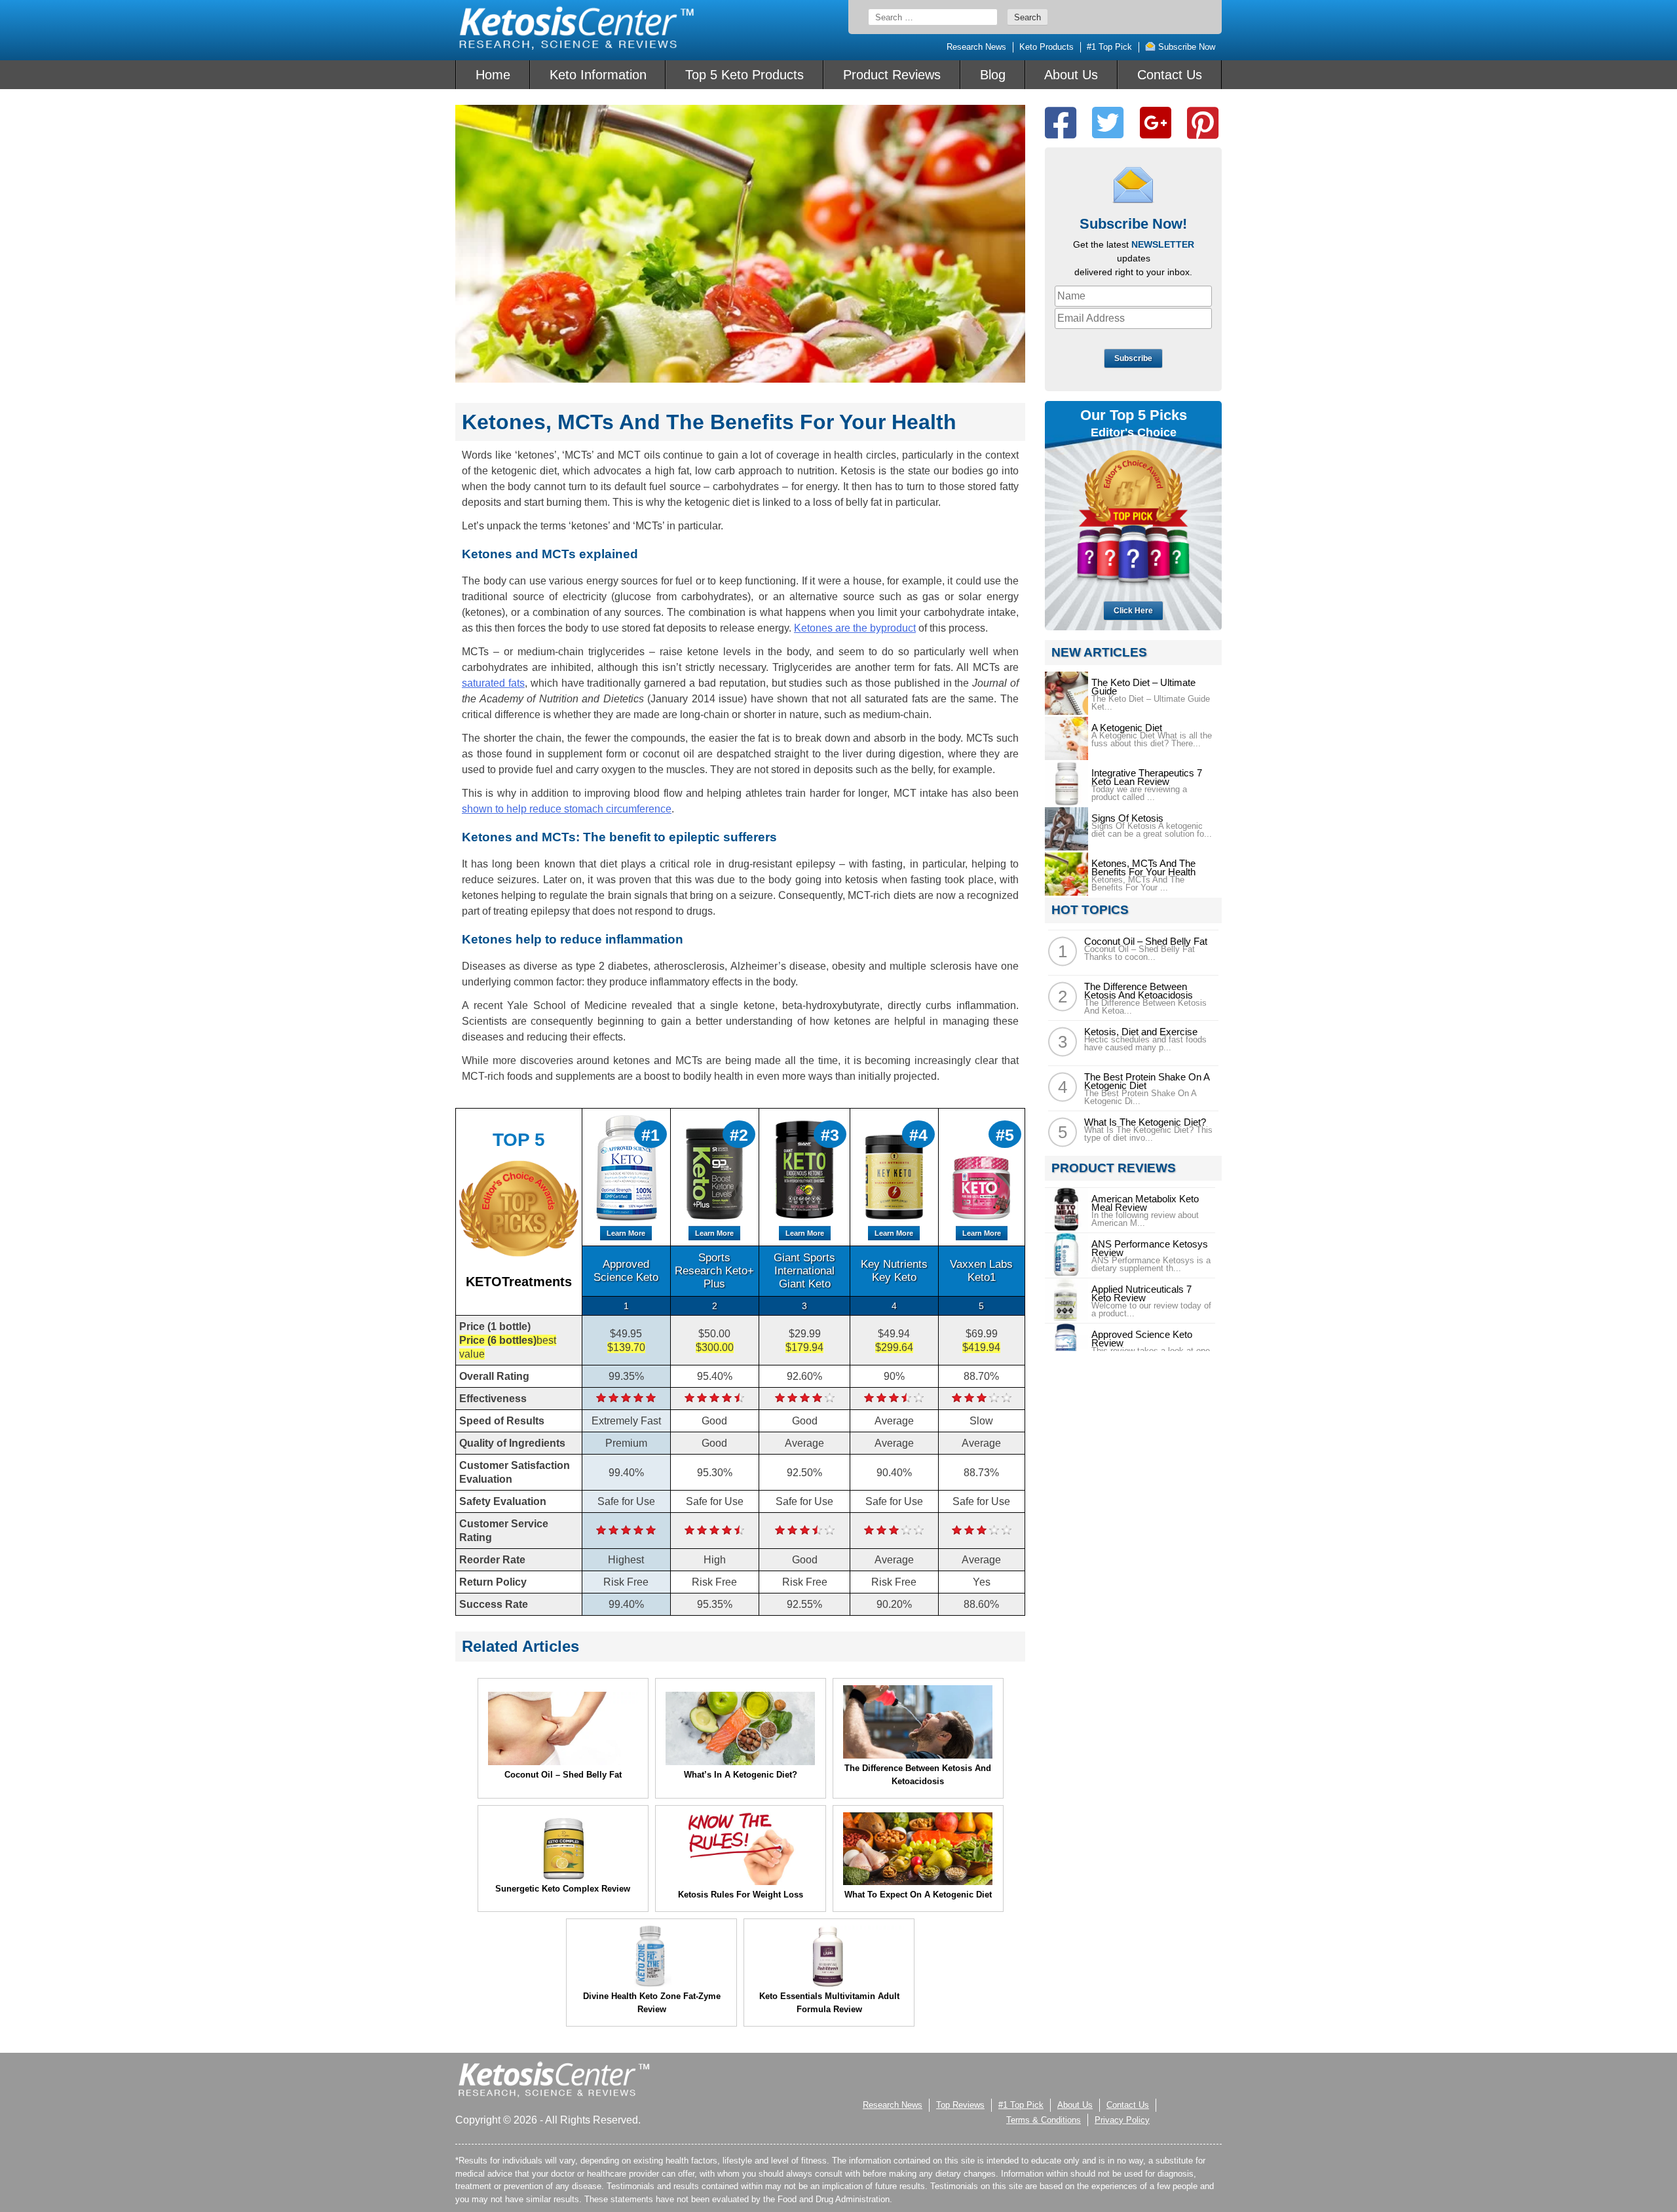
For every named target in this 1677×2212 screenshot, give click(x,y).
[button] (1676, 2207)
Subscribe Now (1185, 47)
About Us (1071, 75)
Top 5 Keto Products (744, 75)
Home (493, 75)
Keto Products (1046, 47)
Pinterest (1203, 123)
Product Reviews (892, 75)
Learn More (626, 1233)
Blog (993, 75)
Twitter (1108, 123)
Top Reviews (960, 2105)
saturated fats (493, 683)
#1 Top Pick (1109, 47)
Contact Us (1170, 75)
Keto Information (598, 75)
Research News (976, 47)
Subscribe (1133, 358)
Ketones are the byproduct (855, 628)
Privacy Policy (1122, 2120)
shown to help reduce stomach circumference (567, 809)
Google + (1156, 123)
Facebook (1061, 123)
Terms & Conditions (1044, 2120)
